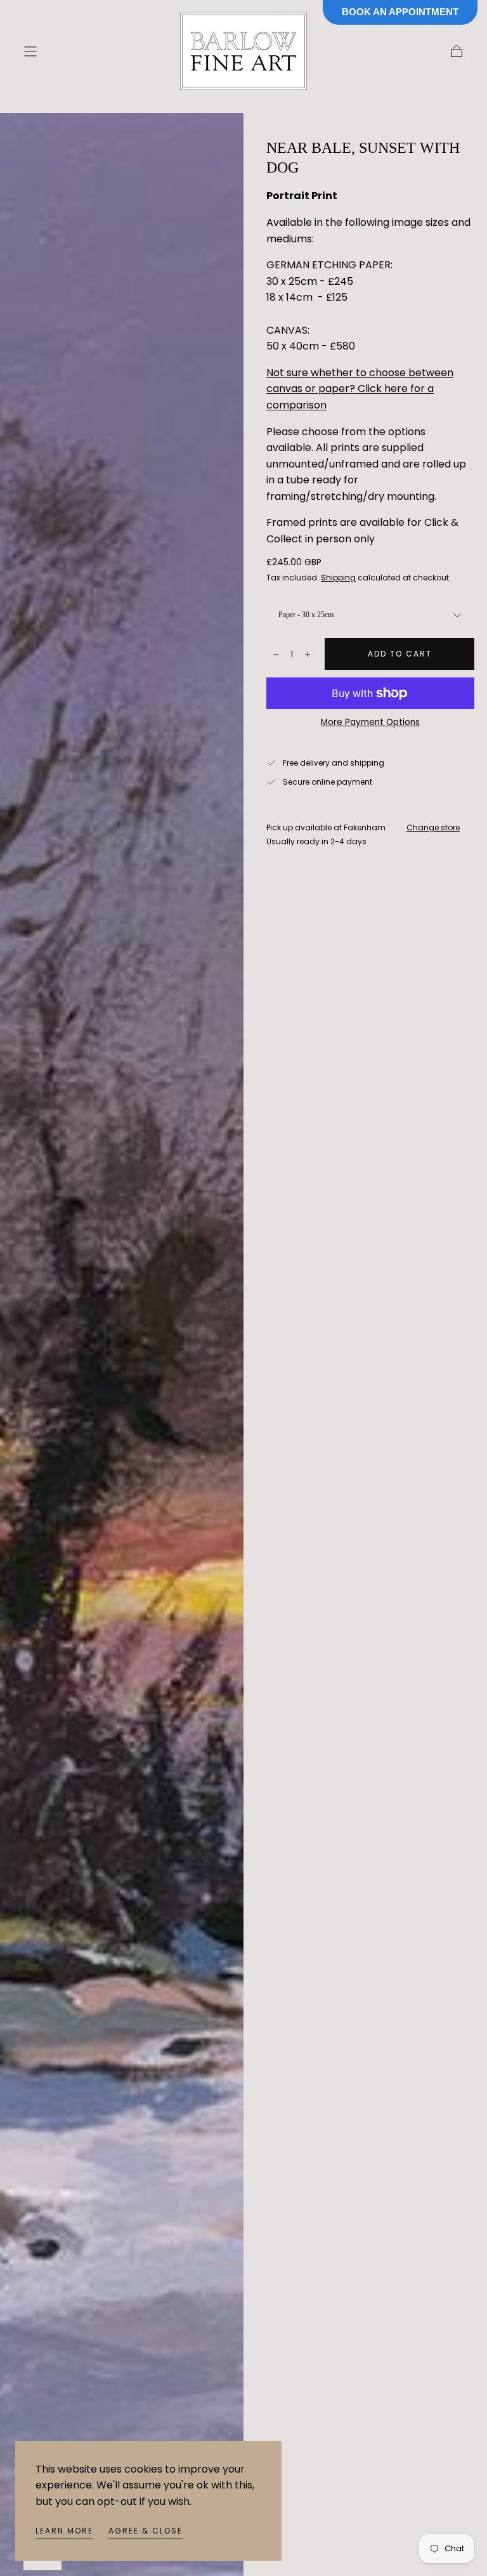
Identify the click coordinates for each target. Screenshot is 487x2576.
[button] (30, 51)
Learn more (64, 2531)
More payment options (370, 722)
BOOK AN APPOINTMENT (400, 12)
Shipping (338, 578)
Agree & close (146, 2531)
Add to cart (400, 654)
